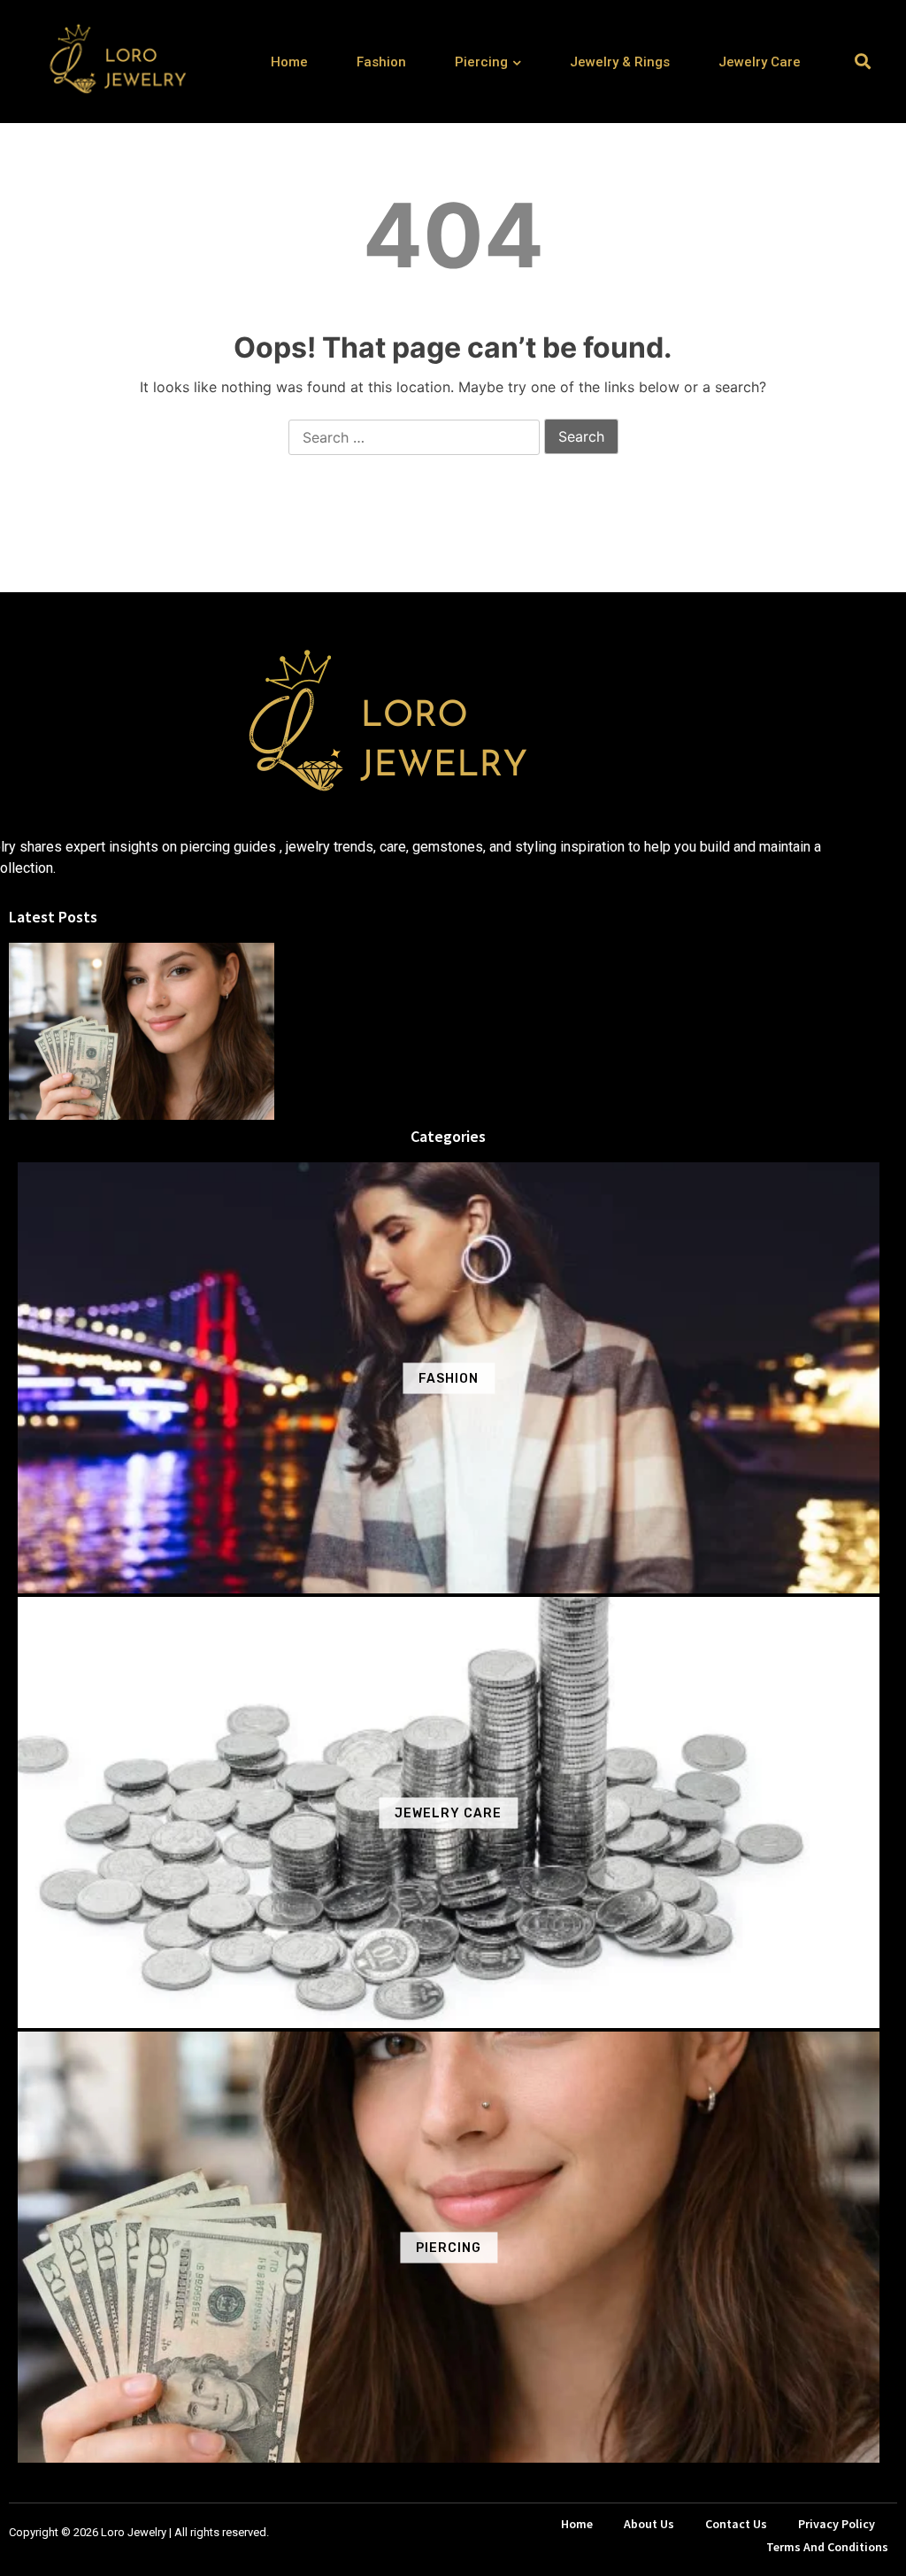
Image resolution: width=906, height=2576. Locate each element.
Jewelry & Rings (620, 62)
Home (289, 62)
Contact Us (736, 2524)
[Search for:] (414, 438)
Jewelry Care (760, 62)
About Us (649, 2524)
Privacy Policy (837, 2524)
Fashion (381, 62)
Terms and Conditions (827, 2547)
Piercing (481, 62)
